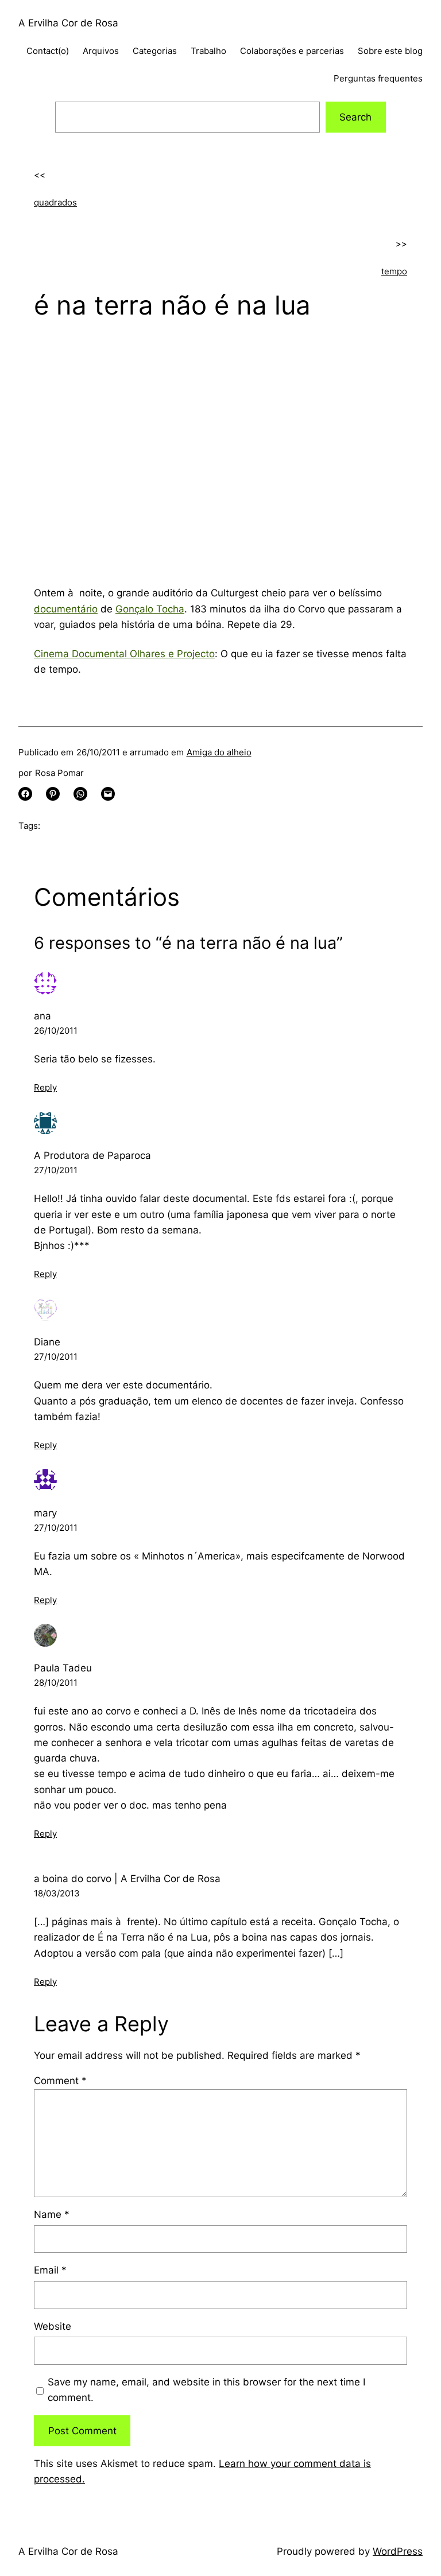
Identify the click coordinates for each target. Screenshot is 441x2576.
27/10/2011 (56, 1170)
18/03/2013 (57, 1893)
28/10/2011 (56, 1683)
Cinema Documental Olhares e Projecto (124, 654)
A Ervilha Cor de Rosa (68, 23)
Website (53, 2326)
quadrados (55, 202)
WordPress (398, 2551)
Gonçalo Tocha (150, 609)
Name (52, 2214)
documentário (66, 609)
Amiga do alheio (219, 752)
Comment (60, 2081)
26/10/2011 (56, 1031)
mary (45, 1513)
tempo (394, 271)
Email (50, 2270)
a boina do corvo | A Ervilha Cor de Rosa (127, 1879)
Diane (47, 1342)
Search (355, 117)
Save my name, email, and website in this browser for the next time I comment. (206, 2390)
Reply (45, 1087)
